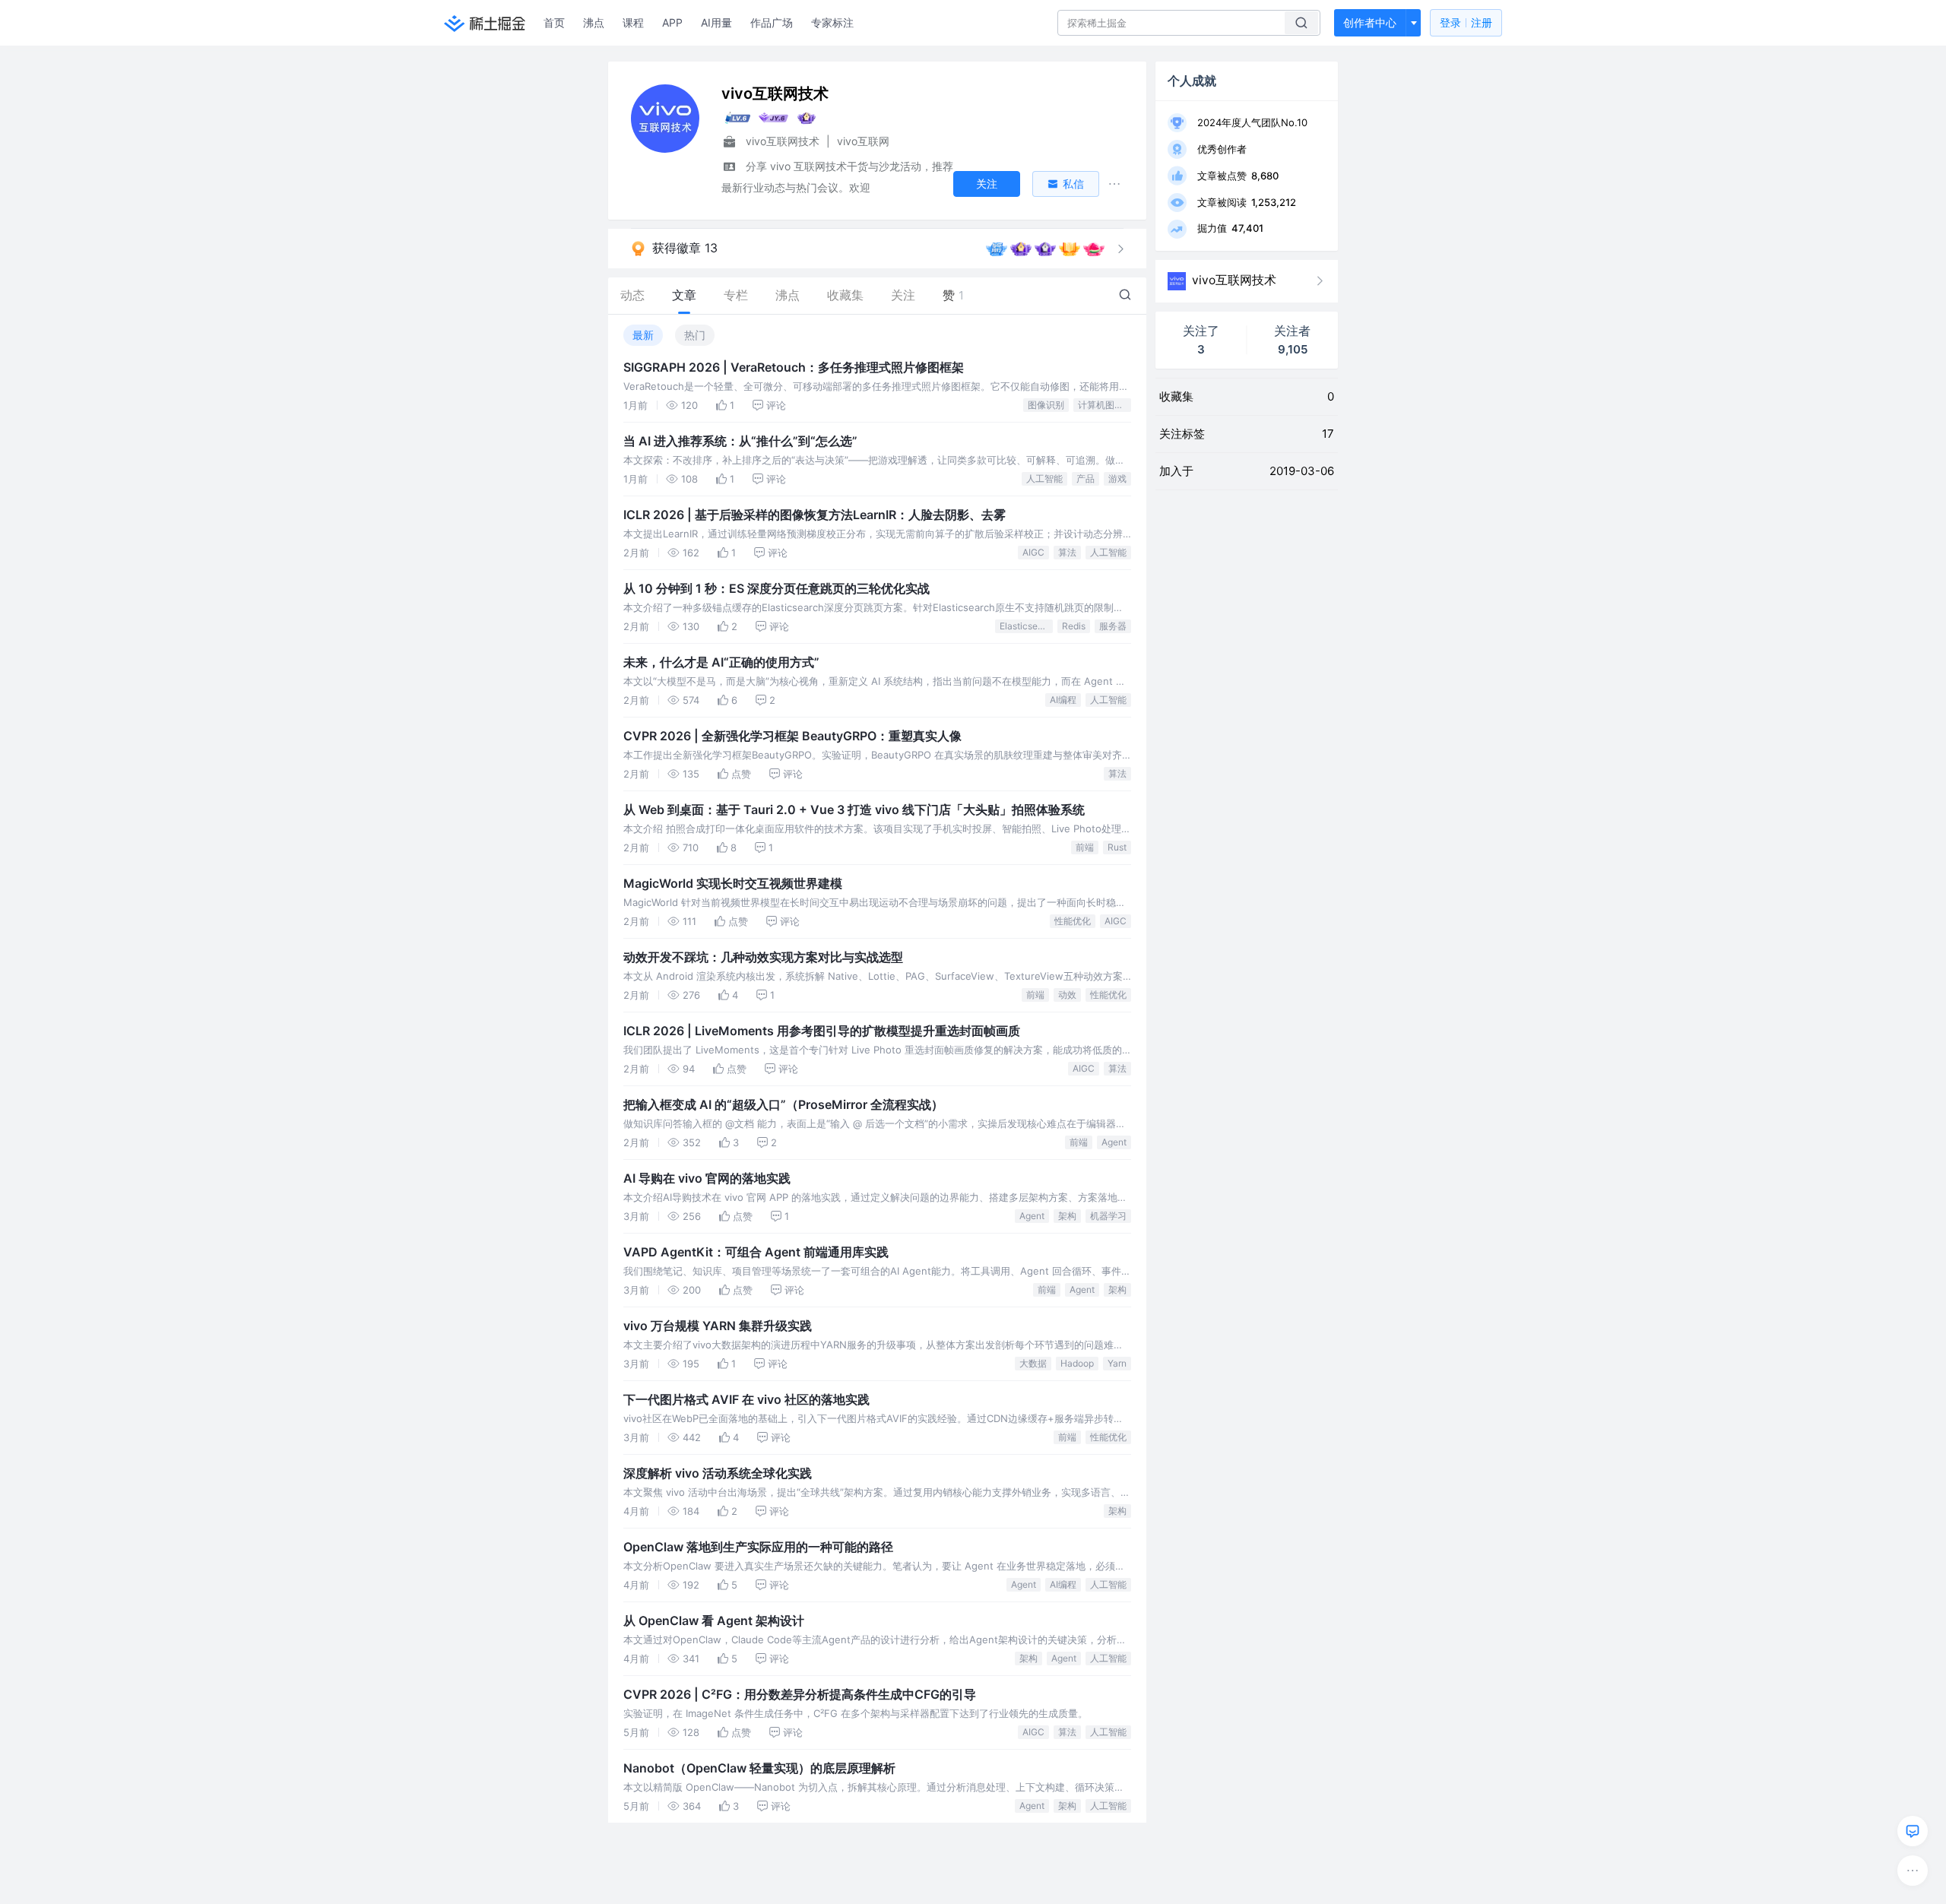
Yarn (1117, 1363)
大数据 (1033, 1363)
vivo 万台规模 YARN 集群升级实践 (718, 1326)
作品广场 (772, 22)
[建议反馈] (1913, 1831)
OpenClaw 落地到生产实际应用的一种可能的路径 (758, 1547)
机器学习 (1108, 1216)
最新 (643, 335)
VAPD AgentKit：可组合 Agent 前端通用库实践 (756, 1252)
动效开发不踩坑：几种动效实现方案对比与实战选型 (763, 957)
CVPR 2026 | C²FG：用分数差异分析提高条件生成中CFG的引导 (800, 1694)
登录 (1466, 22)
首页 (554, 22)
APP (672, 22)
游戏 (1117, 478)
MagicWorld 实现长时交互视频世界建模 (733, 883)
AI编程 (1063, 700)
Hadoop (1077, 1363)
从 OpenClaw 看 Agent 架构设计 (714, 1620)
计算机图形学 (1105, 405)
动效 (1067, 995)
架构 (1067, 1216)
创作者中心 (1370, 22)
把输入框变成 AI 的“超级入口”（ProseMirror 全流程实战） (783, 1104)
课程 (633, 22)
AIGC (1033, 552)
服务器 (1113, 626)
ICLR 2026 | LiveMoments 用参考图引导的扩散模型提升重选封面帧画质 (822, 1031)
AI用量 (716, 22)
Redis (1074, 626)
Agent (1114, 1142)
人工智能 (1044, 478)
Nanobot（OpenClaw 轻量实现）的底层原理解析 (759, 1768)
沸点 (594, 22)
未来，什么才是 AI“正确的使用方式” (721, 662)
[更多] (1913, 1871)
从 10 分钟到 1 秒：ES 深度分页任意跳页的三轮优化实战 (776, 588)
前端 (1085, 847)
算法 (1067, 552)
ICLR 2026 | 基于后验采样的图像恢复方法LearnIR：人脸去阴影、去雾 (815, 515)
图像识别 (1046, 405)
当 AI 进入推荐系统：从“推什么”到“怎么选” (740, 441)
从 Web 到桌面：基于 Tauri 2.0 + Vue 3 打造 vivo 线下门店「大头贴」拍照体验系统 (854, 809)
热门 (695, 335)
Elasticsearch (1026, 626)
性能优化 (1073, 921)
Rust (1117, 847)
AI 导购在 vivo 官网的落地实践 (707, 1178)
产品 (1086, 478)
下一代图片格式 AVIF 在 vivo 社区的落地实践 (746, 1399)
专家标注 (832, 22)
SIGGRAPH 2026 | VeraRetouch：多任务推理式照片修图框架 (794, 367)
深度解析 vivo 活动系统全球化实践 (718, 1473)
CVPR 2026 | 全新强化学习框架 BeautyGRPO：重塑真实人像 (792, 736)
